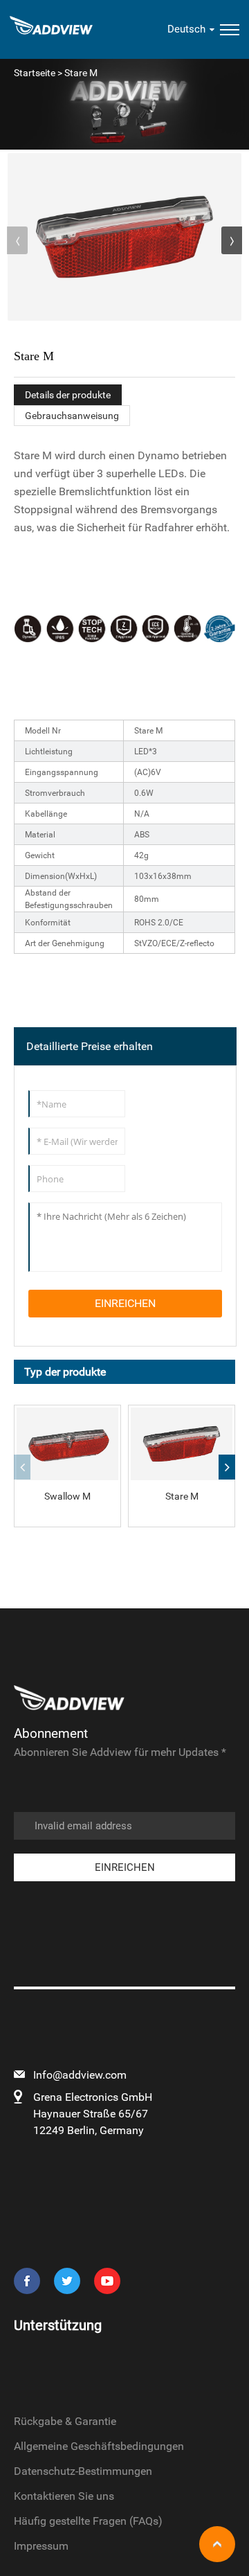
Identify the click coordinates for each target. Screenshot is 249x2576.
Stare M (182, 1496)
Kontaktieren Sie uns (64, 2496)
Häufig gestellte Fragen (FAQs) (88, 2521)
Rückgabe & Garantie (65, 2421)
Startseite (35, 73)
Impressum (41, 2546)
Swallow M (67, 1496)
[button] (232, 240)
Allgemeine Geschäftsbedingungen (99, 2446)
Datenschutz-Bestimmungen (83, 2471)
